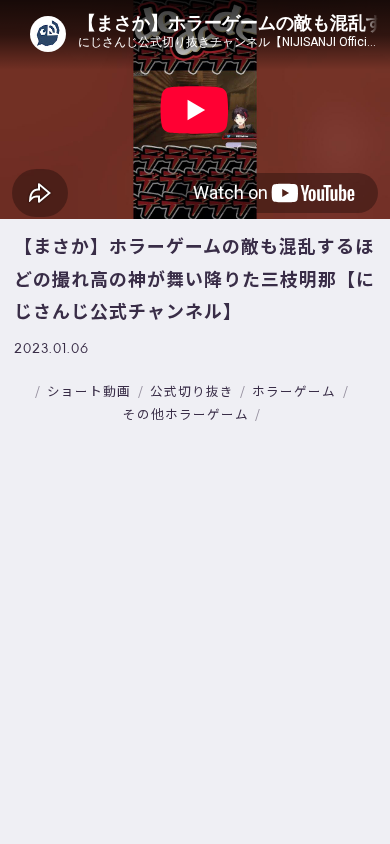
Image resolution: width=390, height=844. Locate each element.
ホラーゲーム (294, 390)
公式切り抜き (192, 390)
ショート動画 (89, 390)
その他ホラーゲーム (186, 413)
